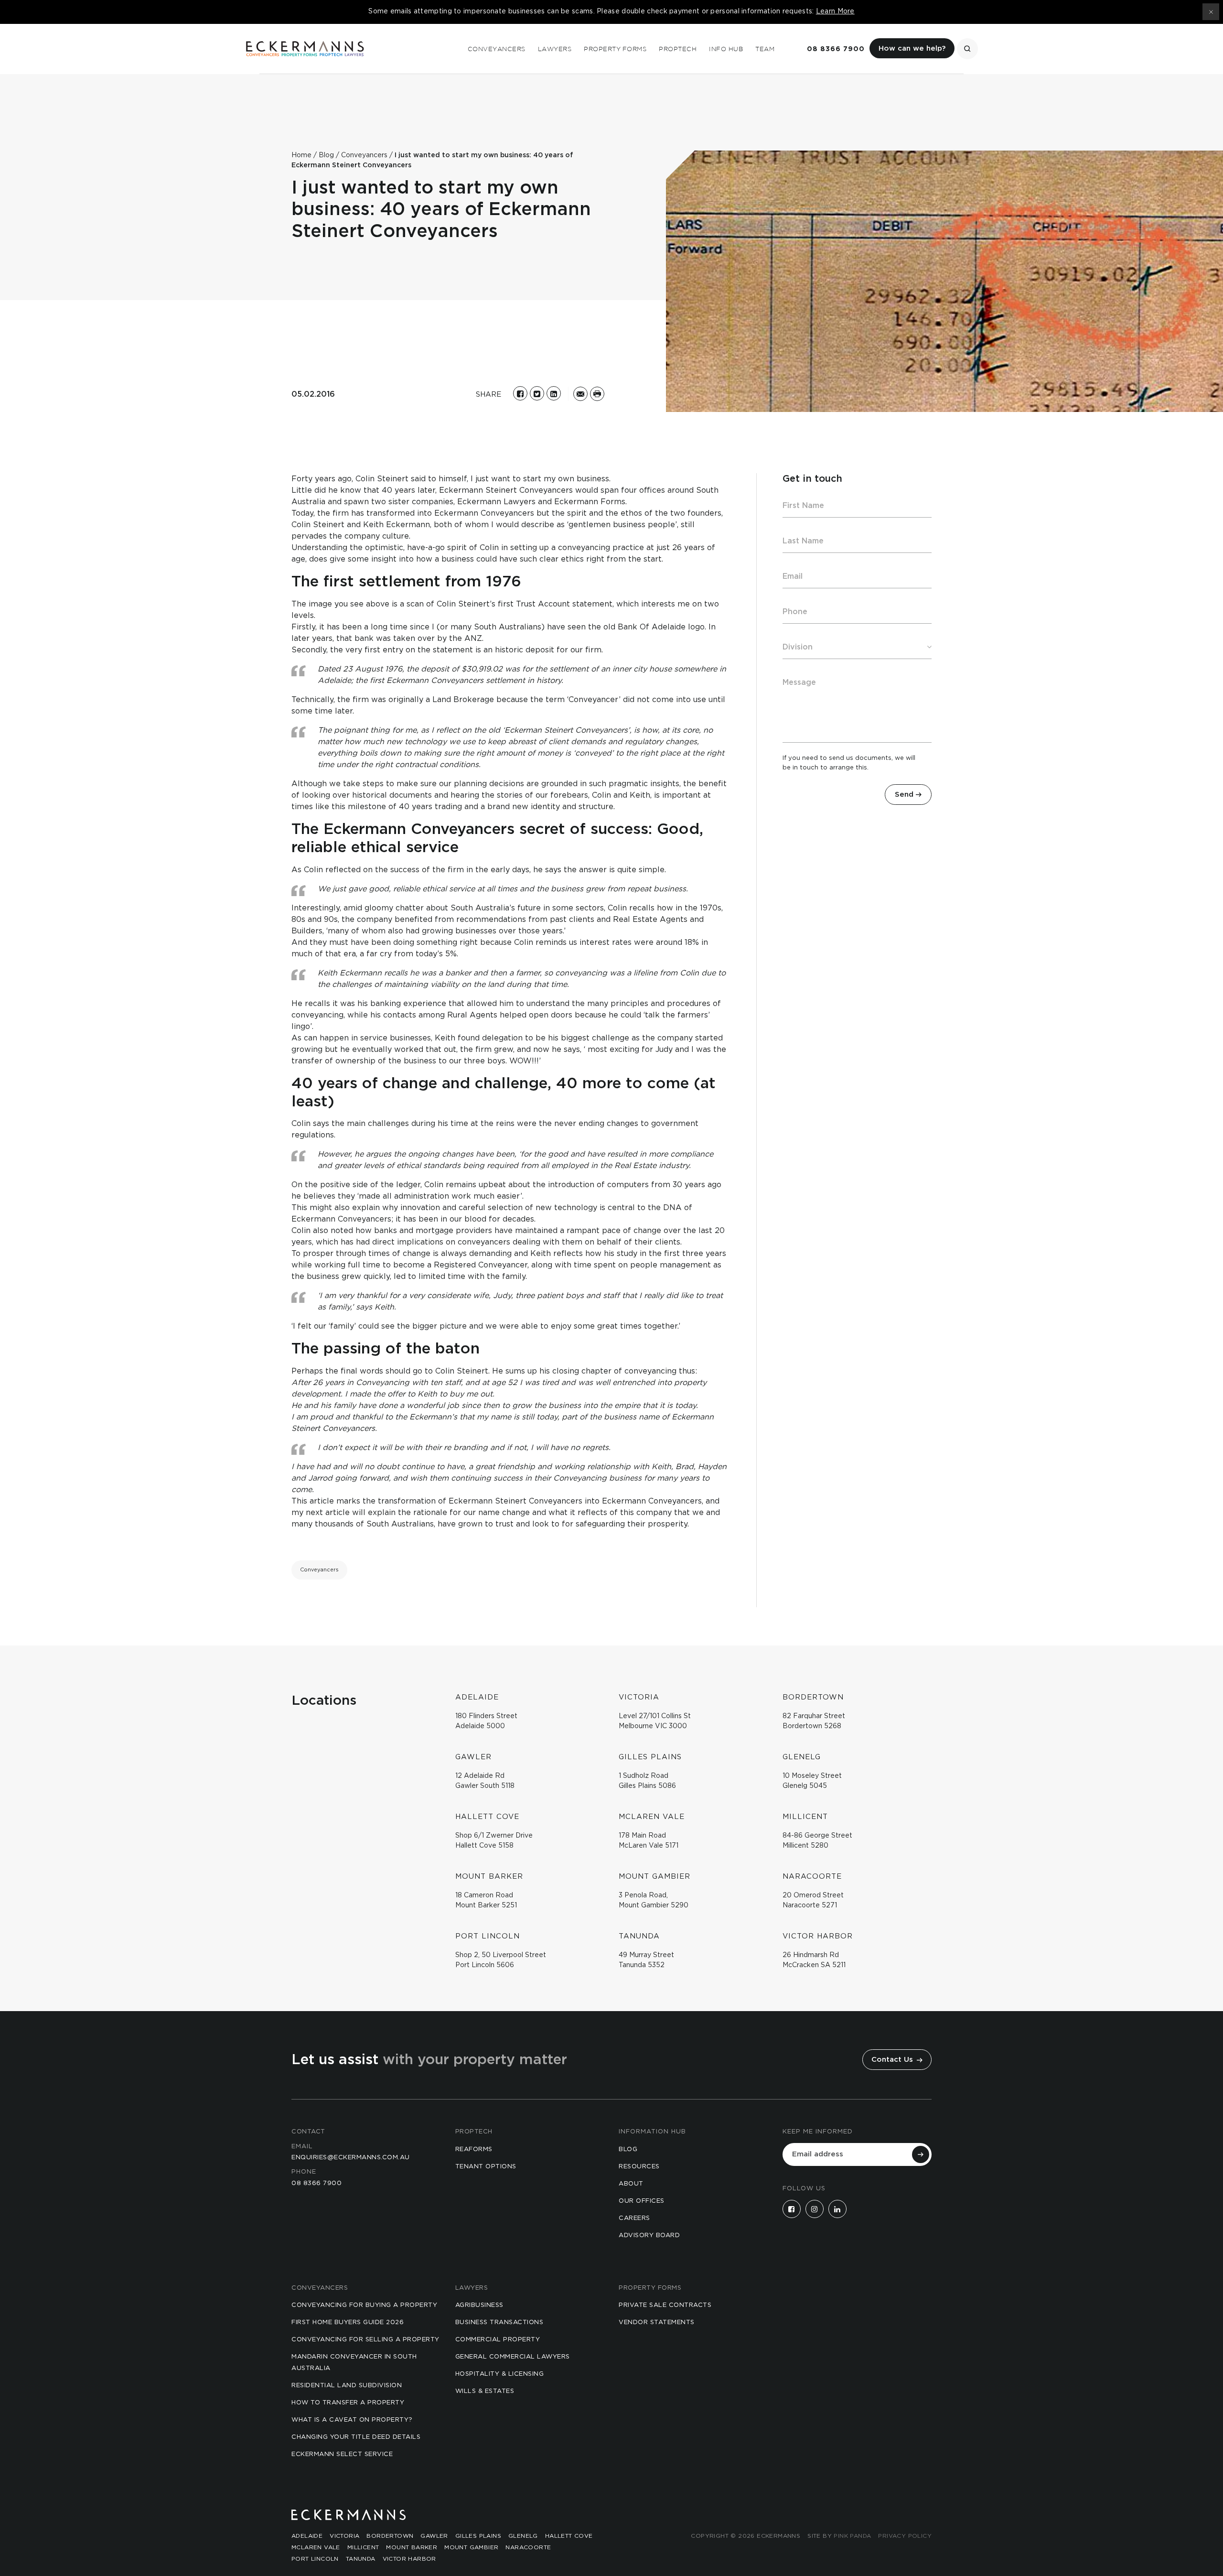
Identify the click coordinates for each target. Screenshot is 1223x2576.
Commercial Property (498, 2340)
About (631, 2184)
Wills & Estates (485, 2391)
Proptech (678, 49)
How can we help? (912, 49)
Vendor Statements (657, 2322)
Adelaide (307, 2536)
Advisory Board (649, 2235)
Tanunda (361, 2559)
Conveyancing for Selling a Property (365, 2340)
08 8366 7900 (836, 49)
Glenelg (523, 2536)
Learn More (835, 11)
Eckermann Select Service (342, 2454)
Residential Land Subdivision (347, 2386)
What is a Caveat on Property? (352, 2420)
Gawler (434, 2536)
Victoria (344, 2536)
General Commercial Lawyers (513, 2357)
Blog (628, 2149)
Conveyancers (497, 49)
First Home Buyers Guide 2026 (348, 2322)
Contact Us (893, 2060)
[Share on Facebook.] (520, 393)
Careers (634, 2218)
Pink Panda (852, 2536)
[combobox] (857, 647)
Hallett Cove (569, 2536)
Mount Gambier (471, 2547)
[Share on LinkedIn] (554, 393)
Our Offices (642, 2201)
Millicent (363, 2547)
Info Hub (726, 49)
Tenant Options (486, 2167)
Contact (308, 2132)
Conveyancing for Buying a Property (364, 2305)
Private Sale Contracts (665, 2305)
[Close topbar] (1211, 12)
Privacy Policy (905, 2536)
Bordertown (390, 2536)
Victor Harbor (409, 2559)
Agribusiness (479, 2305)
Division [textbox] (798, 647)
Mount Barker (412, 2547)
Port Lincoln (315, 2559)
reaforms (474, 2149)
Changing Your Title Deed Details (356, 2437)
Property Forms (615, 49)
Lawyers (555, 49)
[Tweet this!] (537, 393)
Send (904, 795)
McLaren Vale (316, 2547)
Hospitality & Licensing (500, 2374)
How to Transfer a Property (348, 2403)
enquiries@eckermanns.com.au (351, 2158)
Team (765, 49)
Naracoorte (528, 2547)
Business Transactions (499, 2322)
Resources (639, 2167)
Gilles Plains (478, 2536)
